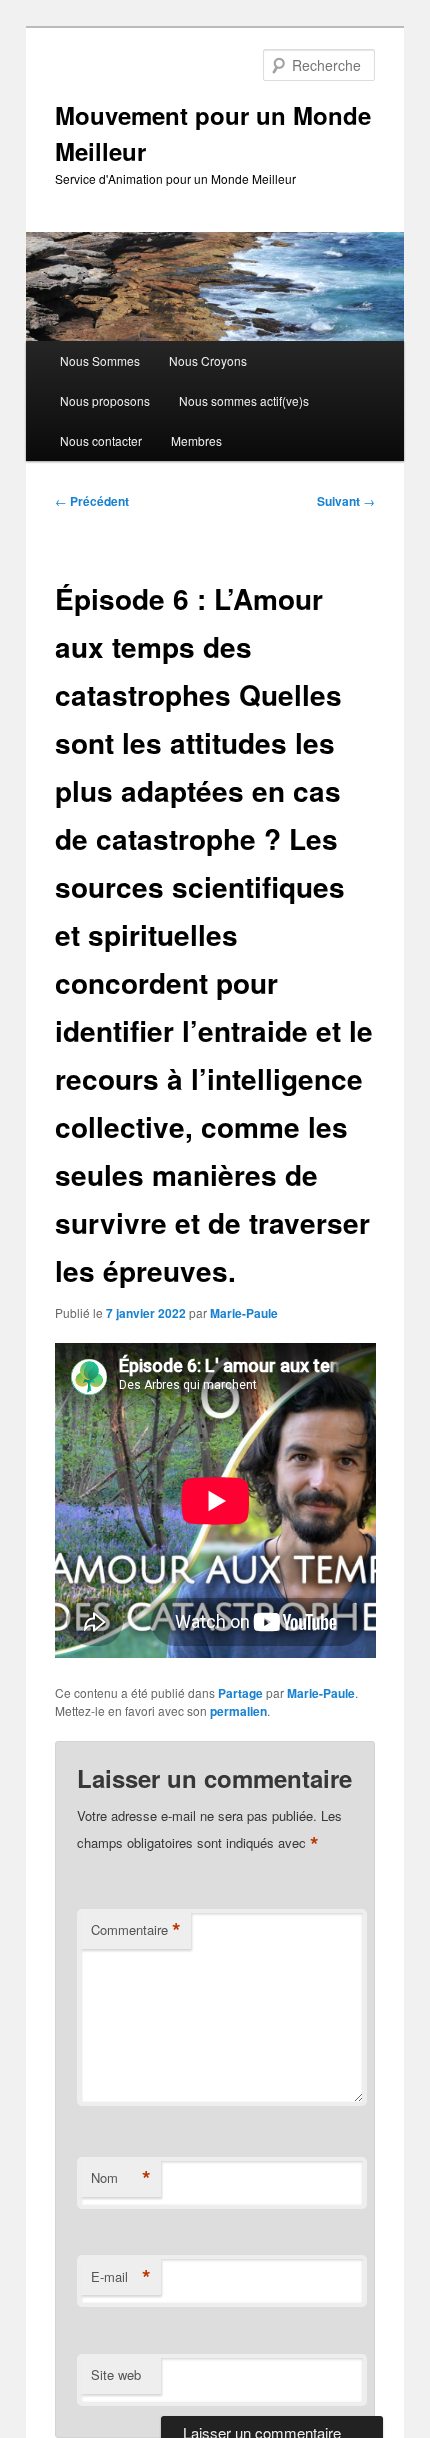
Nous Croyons (208, 360)
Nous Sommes (100, 360)
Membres (196, 440)
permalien (238, 1711)
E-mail (121, 2277)
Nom (121, 2178)
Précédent (92, 501)
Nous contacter (101, 440)
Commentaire (136, 1930)
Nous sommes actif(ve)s (244, 400)
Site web (116, 2374)
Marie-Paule (244, 1313)
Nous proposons (105, 400)
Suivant (346, 501)
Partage (240, 1693)
